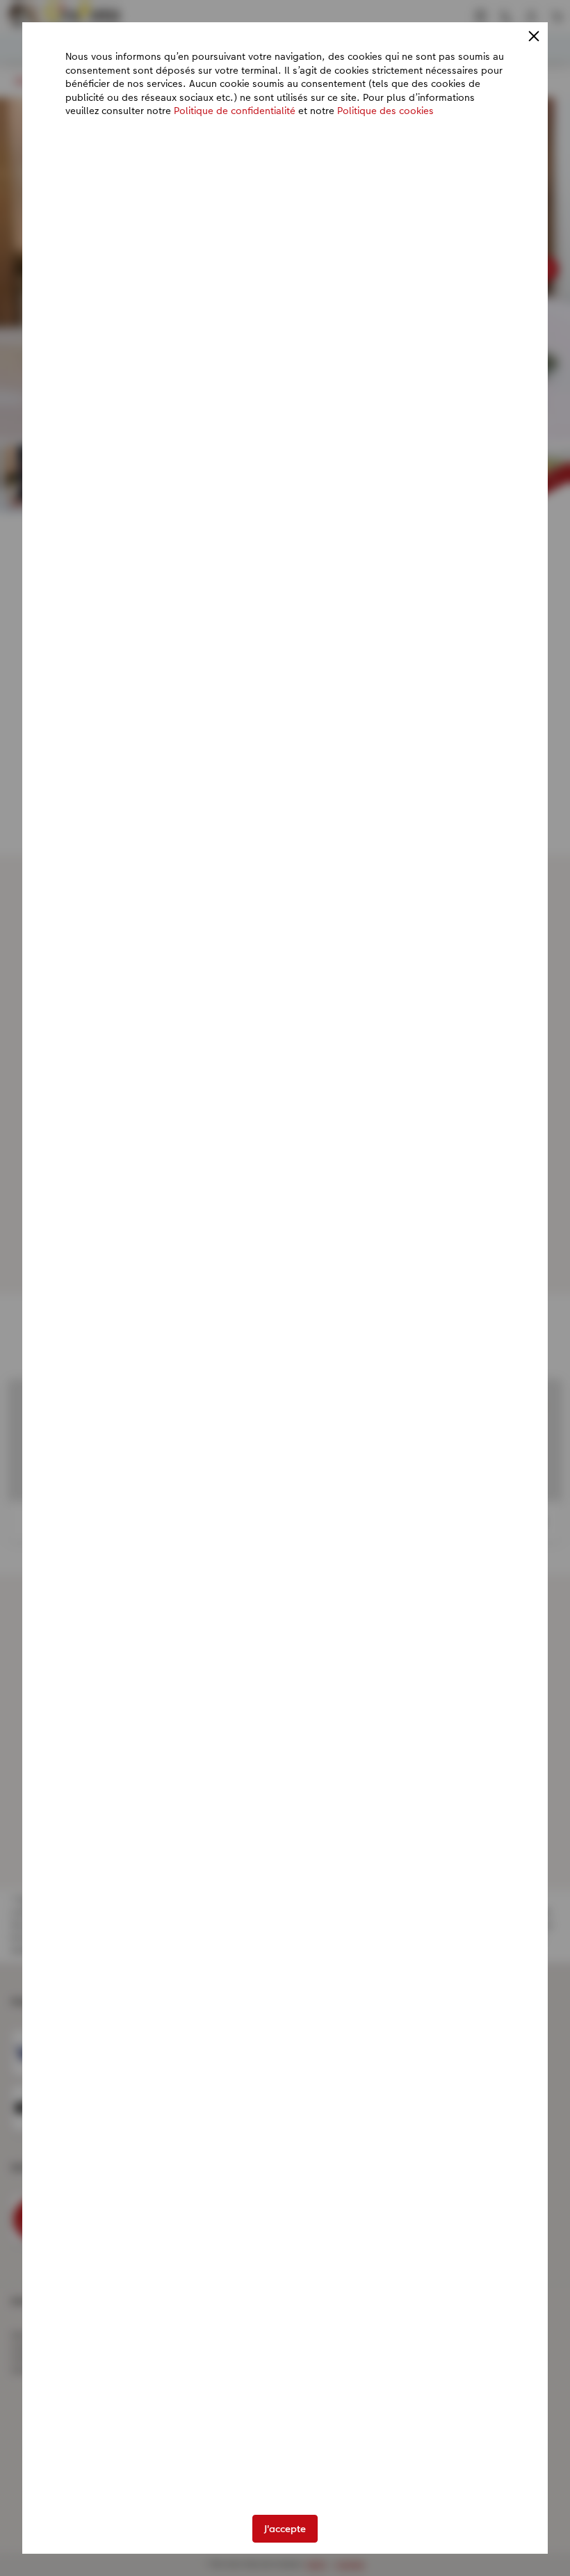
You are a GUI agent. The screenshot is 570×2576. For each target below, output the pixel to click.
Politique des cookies (385, 111)
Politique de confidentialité (235, 111)
